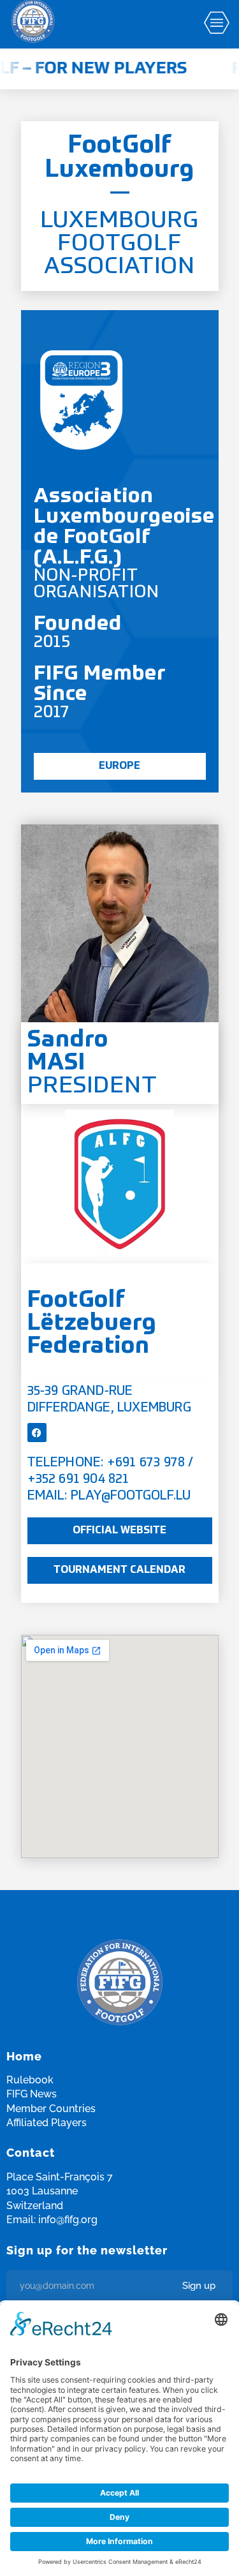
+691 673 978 (146, 1463)
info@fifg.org (68, 2220)
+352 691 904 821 (78, 1480)
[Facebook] (37, 1433)
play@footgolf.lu (131, 1496)
